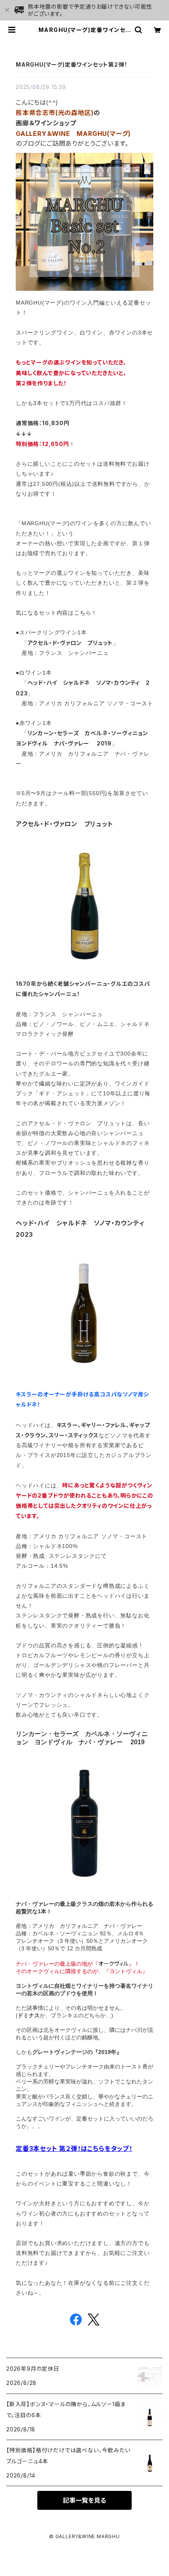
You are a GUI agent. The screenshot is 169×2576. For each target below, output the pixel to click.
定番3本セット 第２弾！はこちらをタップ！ (74, 2149)
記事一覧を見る (84, 2500)
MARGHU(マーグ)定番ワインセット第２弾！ (72, 64)
